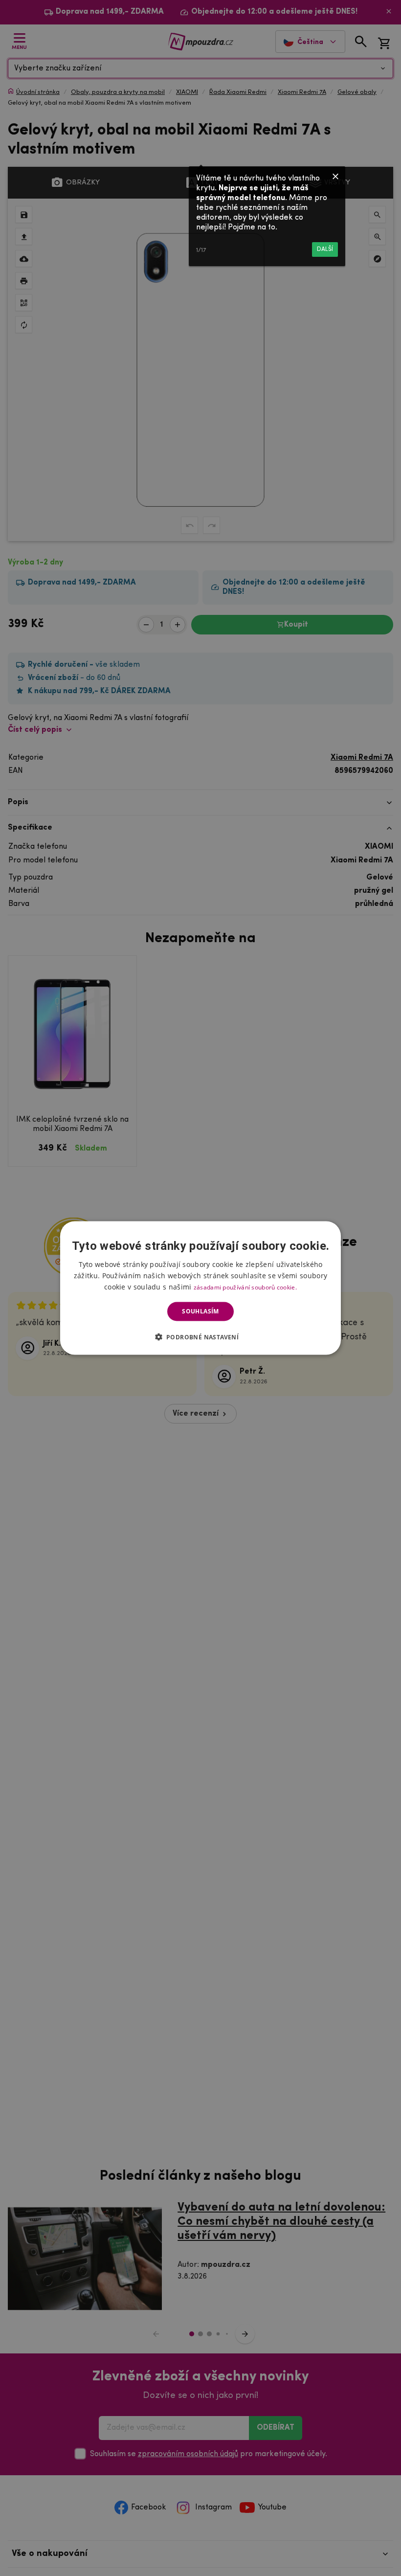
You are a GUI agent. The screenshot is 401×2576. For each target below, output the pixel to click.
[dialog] (200, 1288)
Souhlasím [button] (200, 1311)
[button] (201, 1336)
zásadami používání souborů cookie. (245, 1287)
